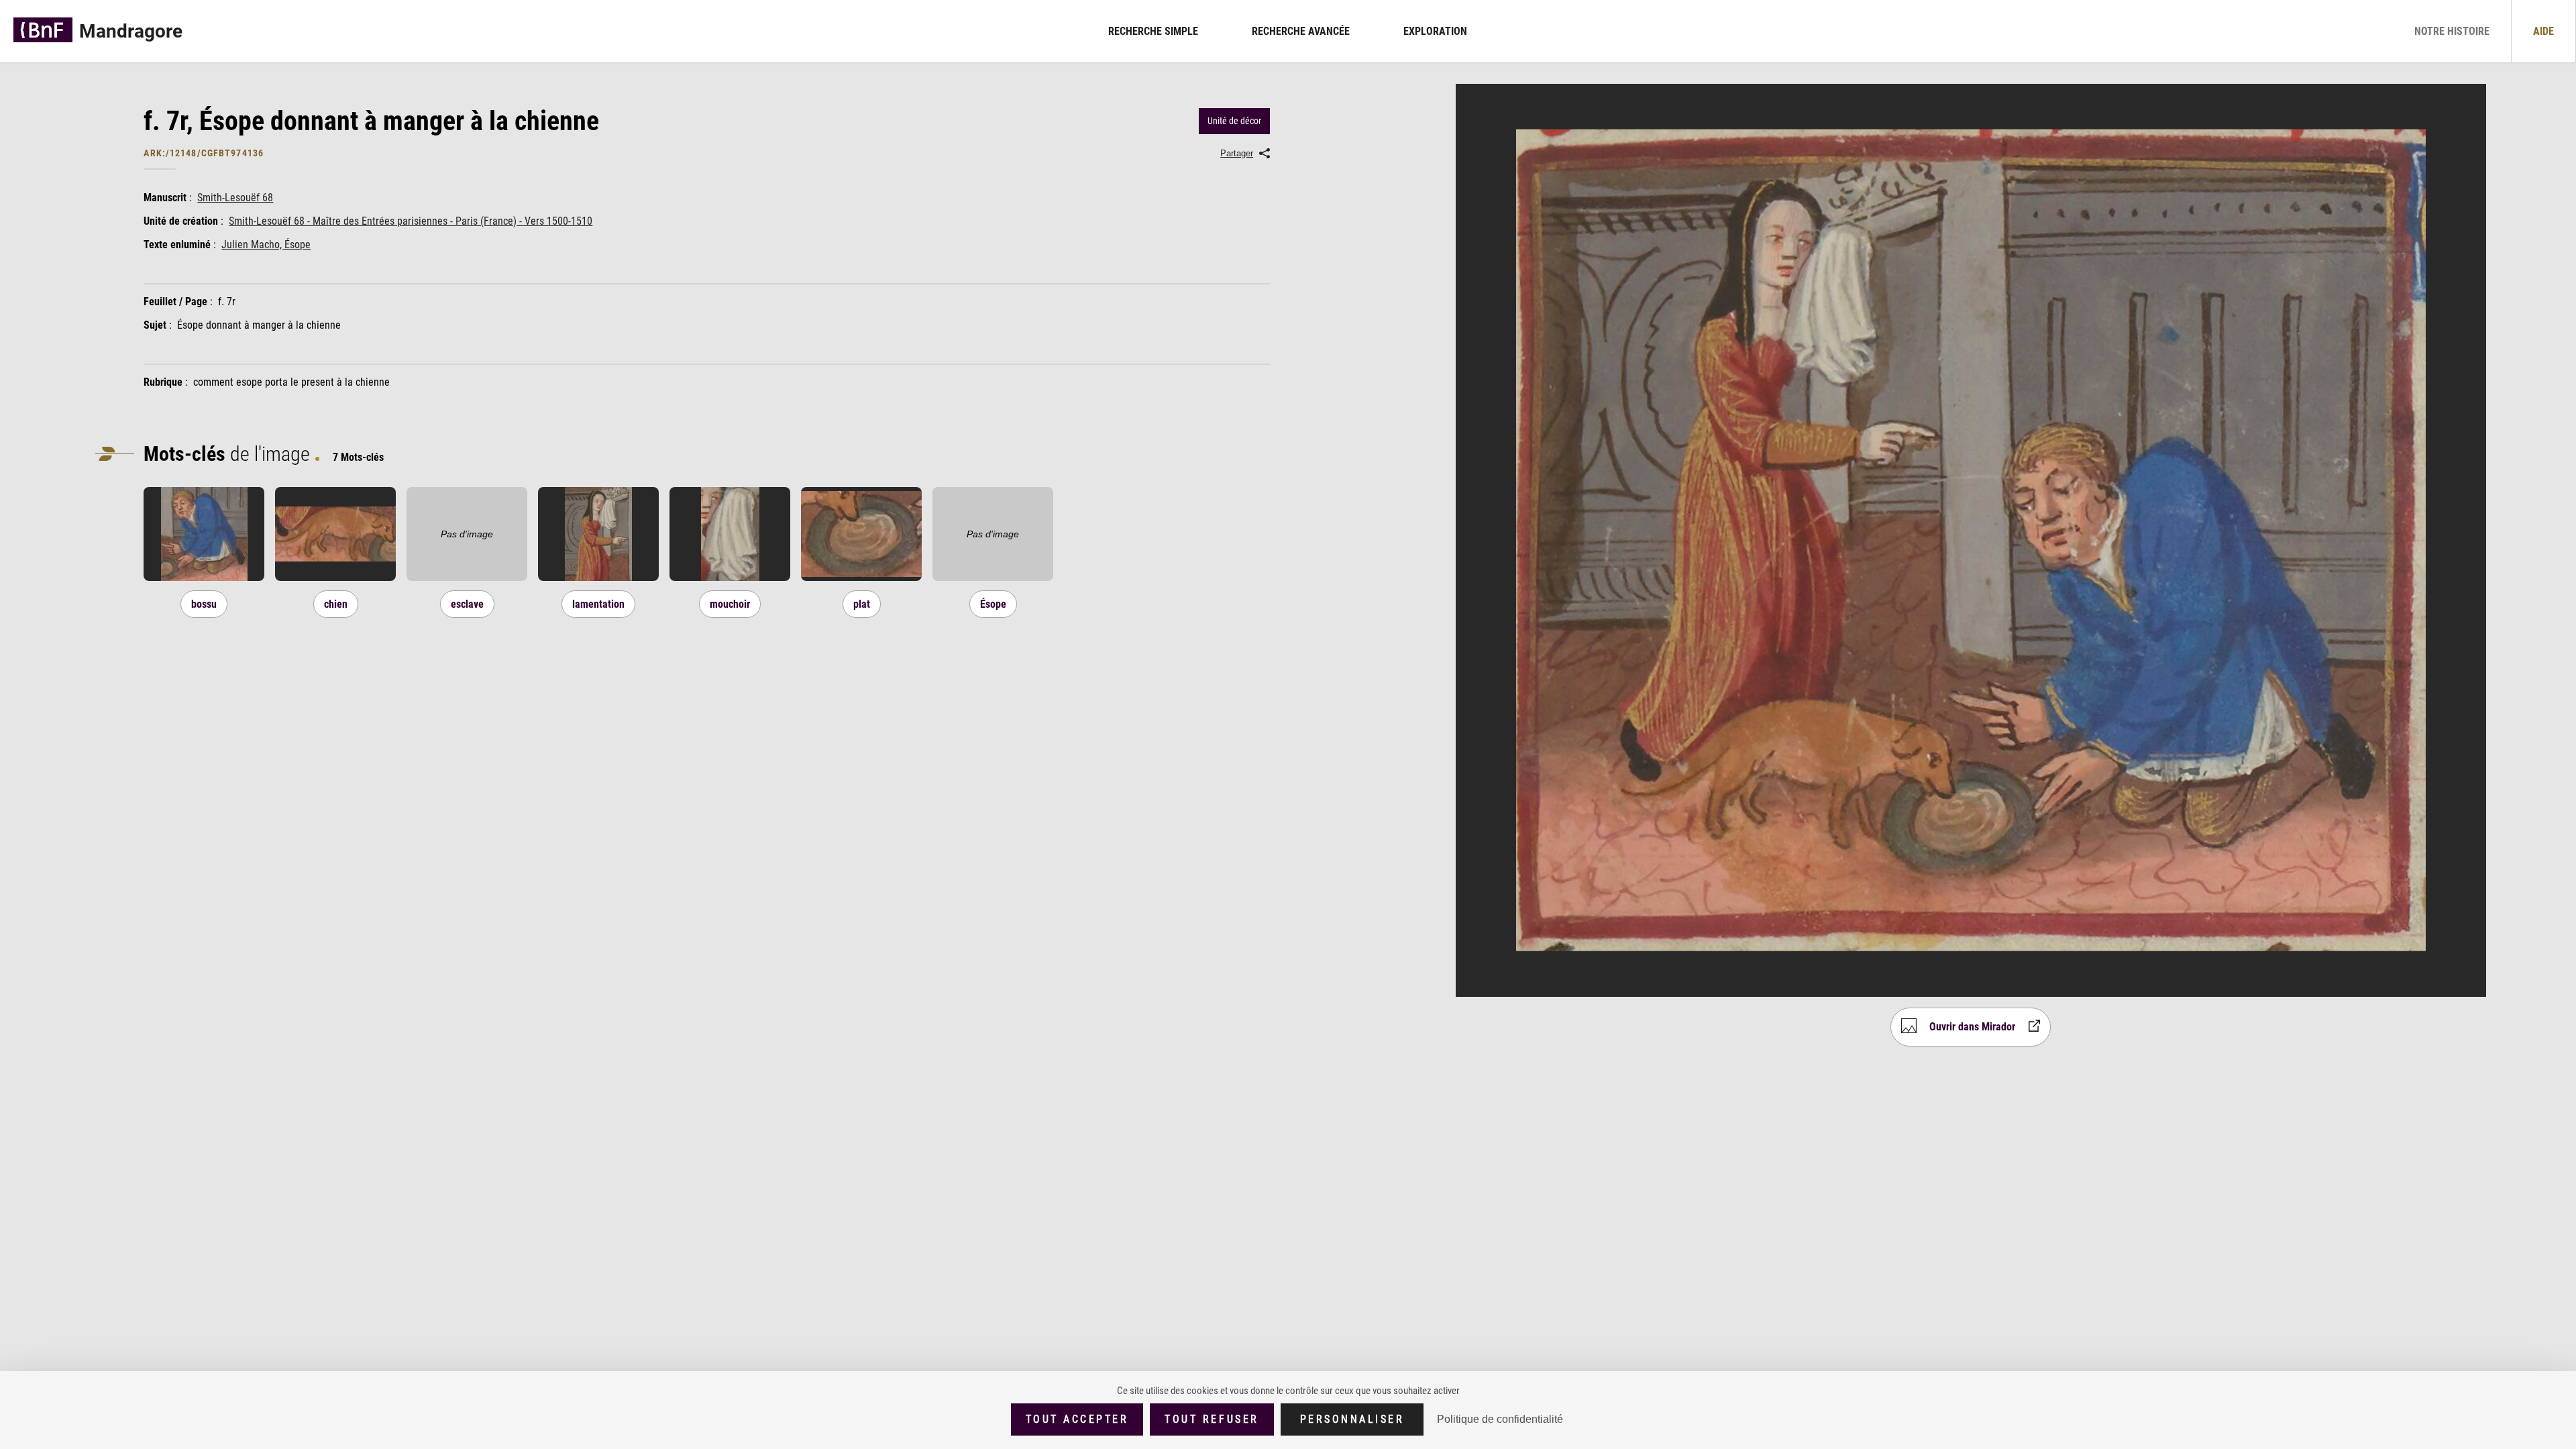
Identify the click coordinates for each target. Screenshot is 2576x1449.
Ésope (993, 604)
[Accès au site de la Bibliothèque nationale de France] (43, 31)
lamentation (598, 604)
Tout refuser (1212, 1419)
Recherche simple (1153, 31)
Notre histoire (2452, 31)
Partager (1237, 153)
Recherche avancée (1301, 31)
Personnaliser (1352, 1419)
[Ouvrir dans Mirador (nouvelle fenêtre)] (204, 577)
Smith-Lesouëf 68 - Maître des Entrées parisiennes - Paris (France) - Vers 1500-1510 (411, 221)
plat (862, 604)
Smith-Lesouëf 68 (235, 198)
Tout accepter (1077, 1419)
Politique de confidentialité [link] (1500, 1419)
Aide (2543, 31)
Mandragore (131, 31)
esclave (467, 604)
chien (336, 604)
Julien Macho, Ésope (266, 245)
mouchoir (730, 604)
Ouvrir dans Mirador (1972, 1026)
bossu (204, 604)
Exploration (1435, 31)
